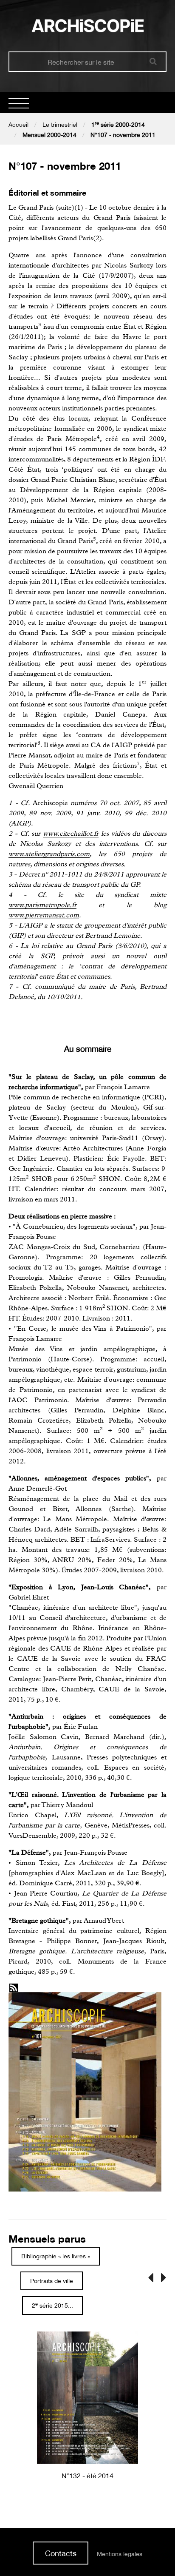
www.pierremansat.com (44, 915)
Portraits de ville (52, 2281)
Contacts (61, 2553)
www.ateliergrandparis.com (49, 854)
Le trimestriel (60, 125)
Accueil (18, 125)
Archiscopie (88, 26)
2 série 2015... (52, 2305)
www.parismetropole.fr (42, 905)
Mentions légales (120, 2554)
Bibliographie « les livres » (56, 2256)
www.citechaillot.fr (71, 834)
